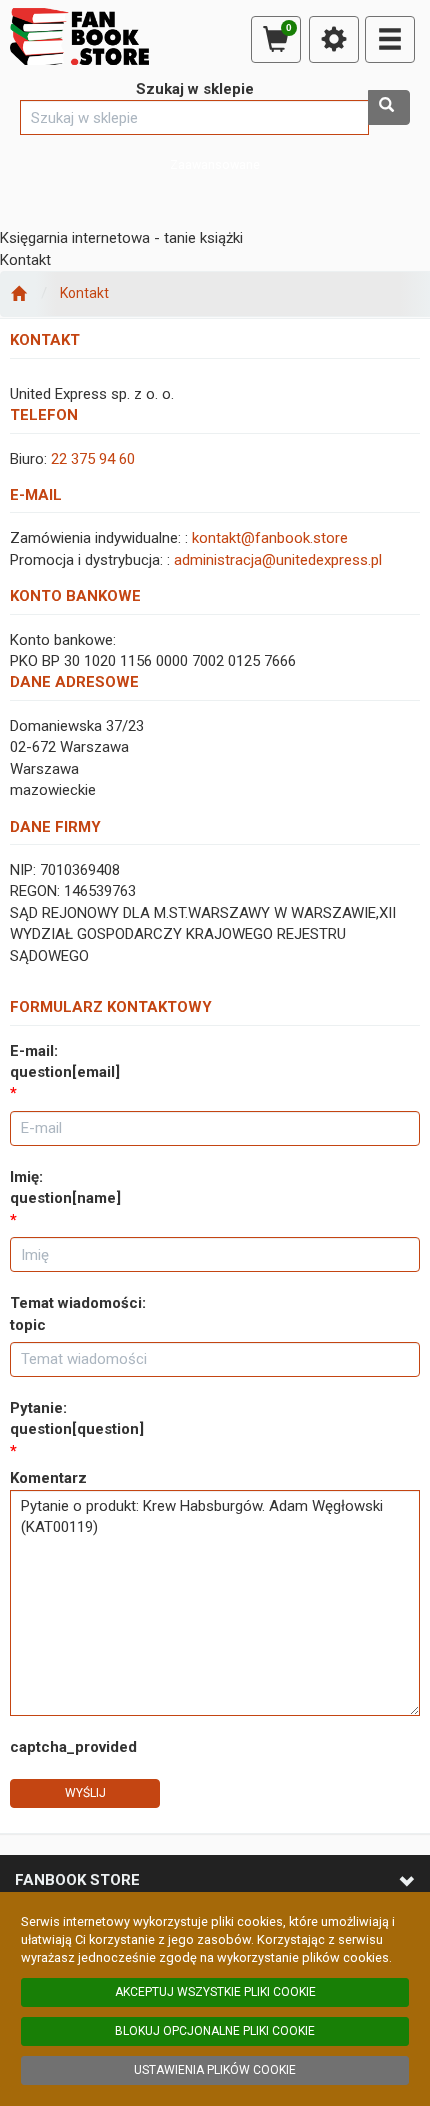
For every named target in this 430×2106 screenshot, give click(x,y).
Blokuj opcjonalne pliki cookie (215, 2031)
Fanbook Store (77, 1880)
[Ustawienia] (334, 39)
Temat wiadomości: (78, 1313)
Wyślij (85, 1793)
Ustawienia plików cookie (215, 2070)
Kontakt (84, 293)
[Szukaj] (389, 107)
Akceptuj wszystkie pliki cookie (215, 1992)
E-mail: (65, 1061)
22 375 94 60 (93, 459)
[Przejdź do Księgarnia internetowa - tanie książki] (18, 294)
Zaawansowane (215, 164)
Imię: (65, 1187)
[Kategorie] (390, 39)
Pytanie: (77, 1418)
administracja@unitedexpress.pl (278, 560)
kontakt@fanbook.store (270, 538)
